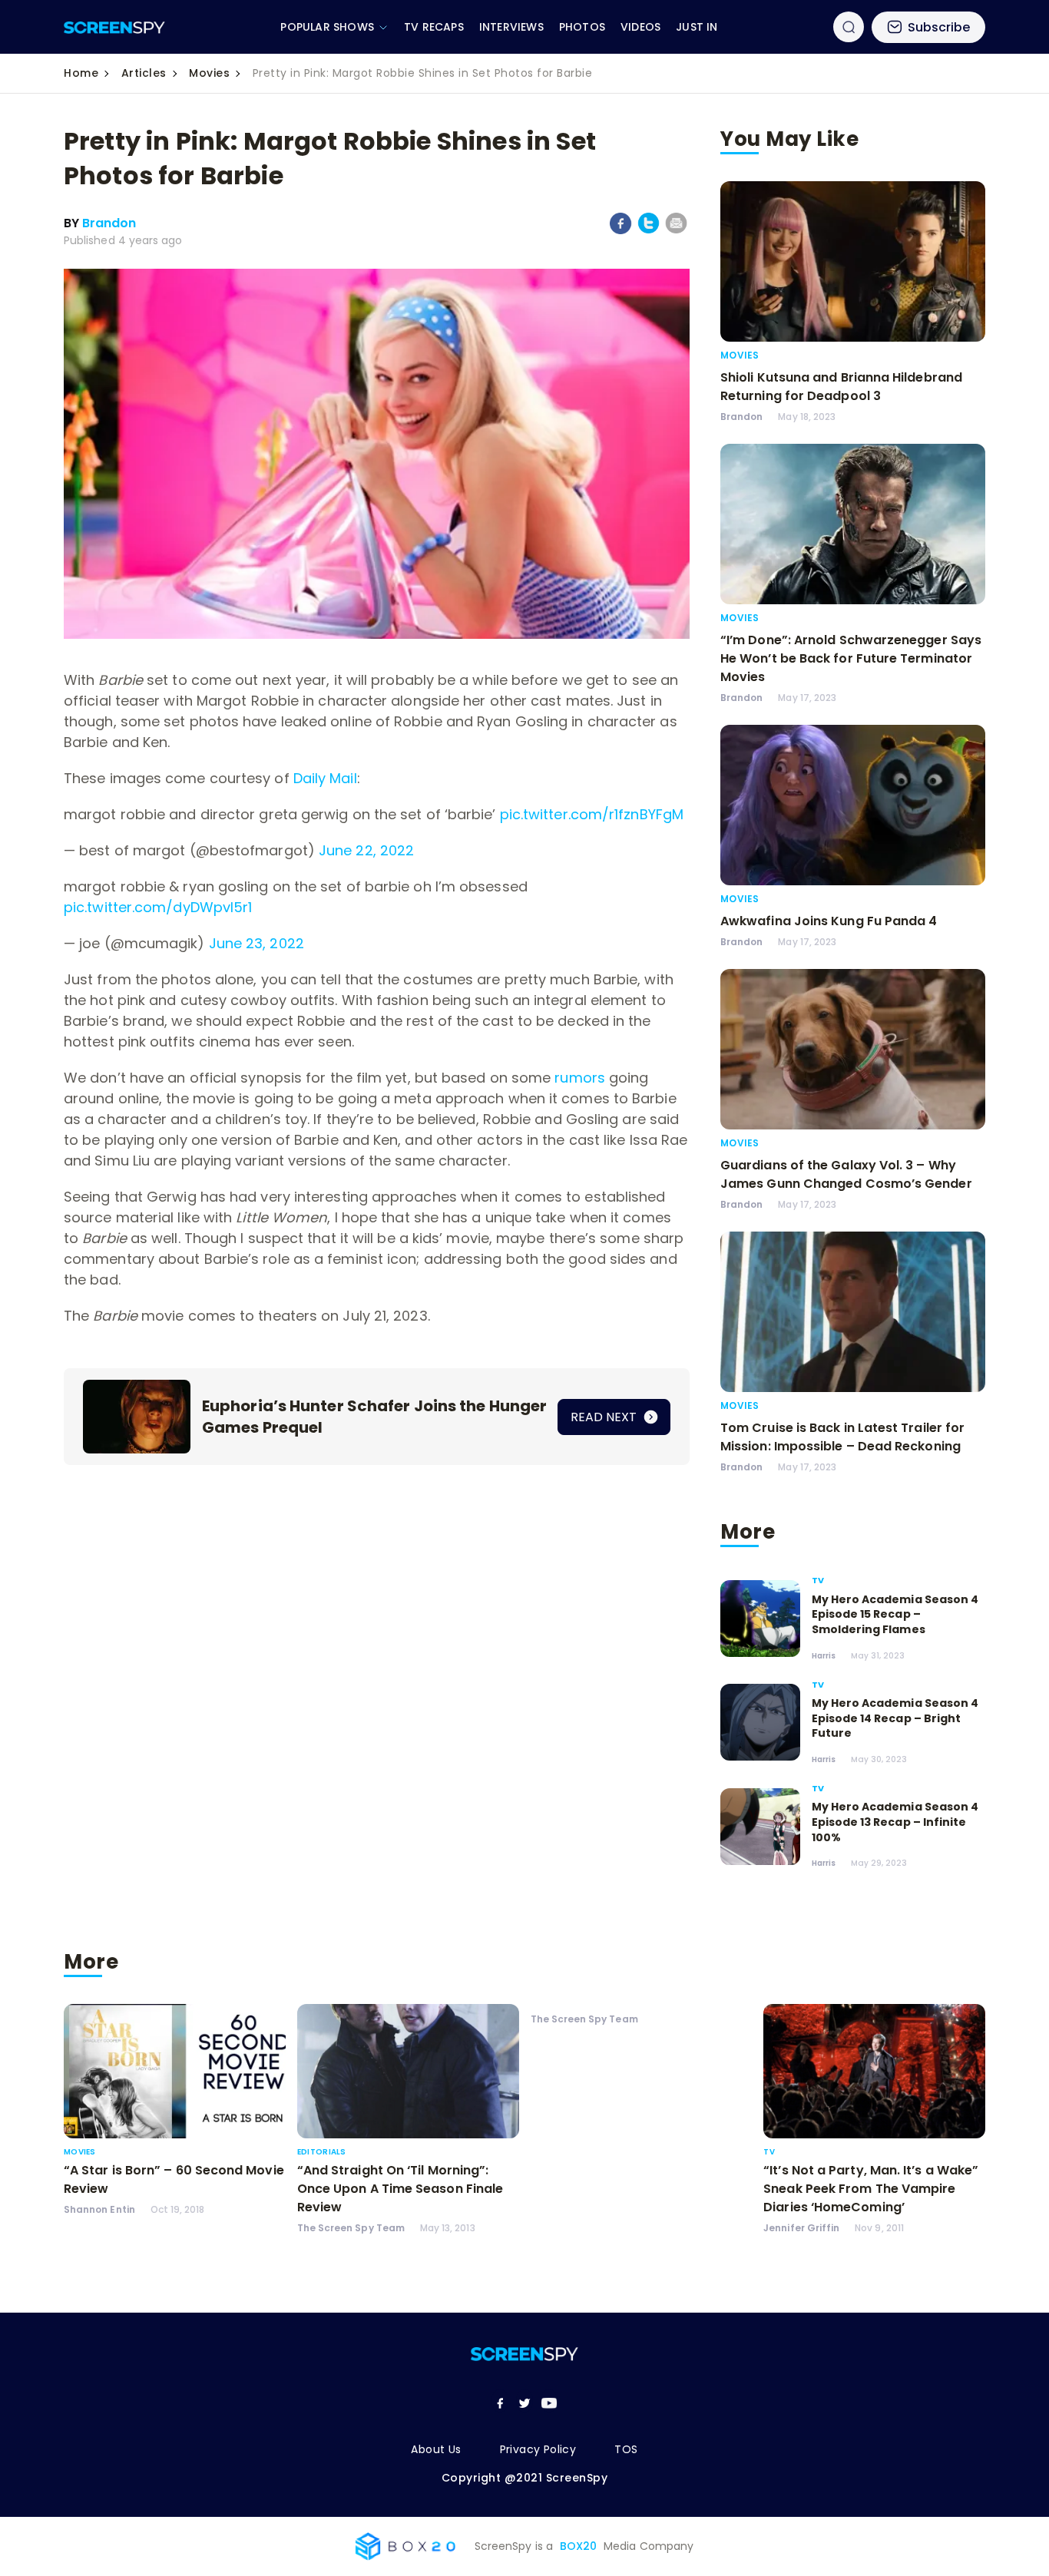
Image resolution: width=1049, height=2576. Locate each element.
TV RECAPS (434, 27)
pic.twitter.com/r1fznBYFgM (592, 814)
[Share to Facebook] (621, 231)
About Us (436, 2449)
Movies (209, 73)
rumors (580, 1078)
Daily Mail (325, 778)
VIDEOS (640, 27)
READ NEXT (605, 1417)
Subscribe (939, 27)
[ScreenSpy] (114, 27)
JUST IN (697, 27)
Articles (144, 73)
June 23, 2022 (256, 943)
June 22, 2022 (366, 850)
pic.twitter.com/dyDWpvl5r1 (158, 907)
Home (81, 73)
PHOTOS (582, 27)
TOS (626, 2449)
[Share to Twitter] (649, 231)
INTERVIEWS (511, 27)
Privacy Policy (538, 2449)
